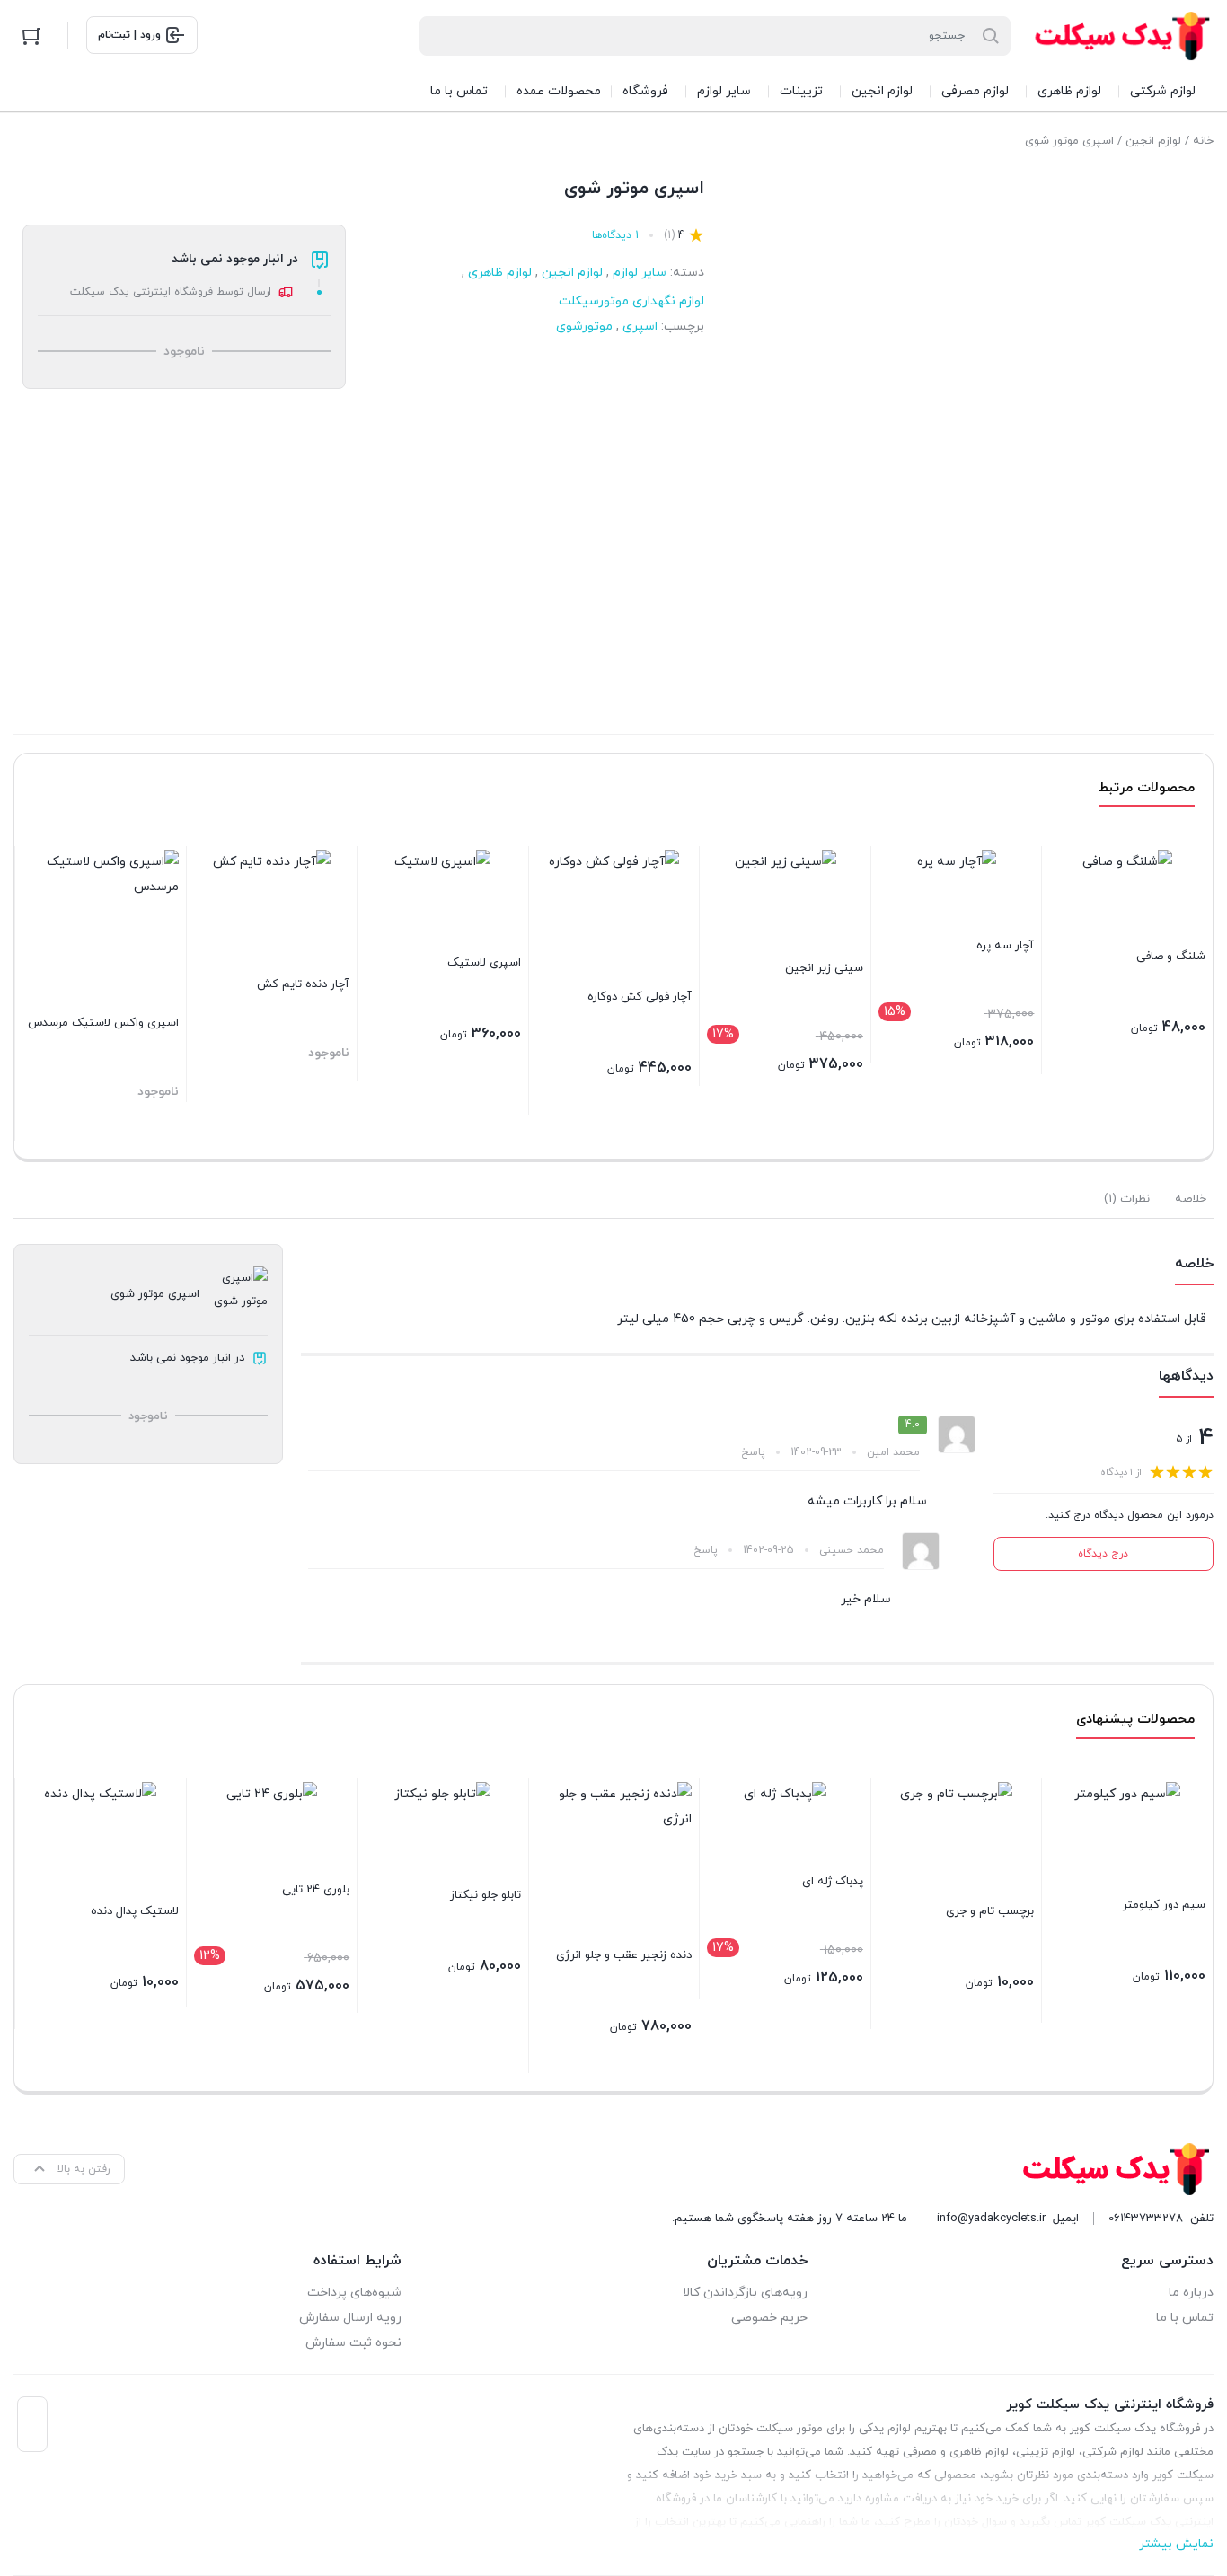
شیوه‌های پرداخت (354, 2293)
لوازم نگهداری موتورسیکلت (631, 301)
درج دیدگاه (1103, 1554)
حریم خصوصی (769, 2318)
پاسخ (753, 1452)
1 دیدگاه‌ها (615, 235)
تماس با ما (1185, 2318)
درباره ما (1191, 2293)
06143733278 (1146, 2219)
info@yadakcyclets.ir (991, 2219)
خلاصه (1191, 1199)
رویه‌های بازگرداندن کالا (745, 2293)
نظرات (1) (1127, 1199)
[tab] (1191, 1199)
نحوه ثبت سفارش (353, 2343)
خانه (1203, 141)
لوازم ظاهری (500, 273)
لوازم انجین (1153, 141)
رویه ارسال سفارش (350, 2318)
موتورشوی (584, 326)
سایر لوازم (640, 273)
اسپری (640, 326)
